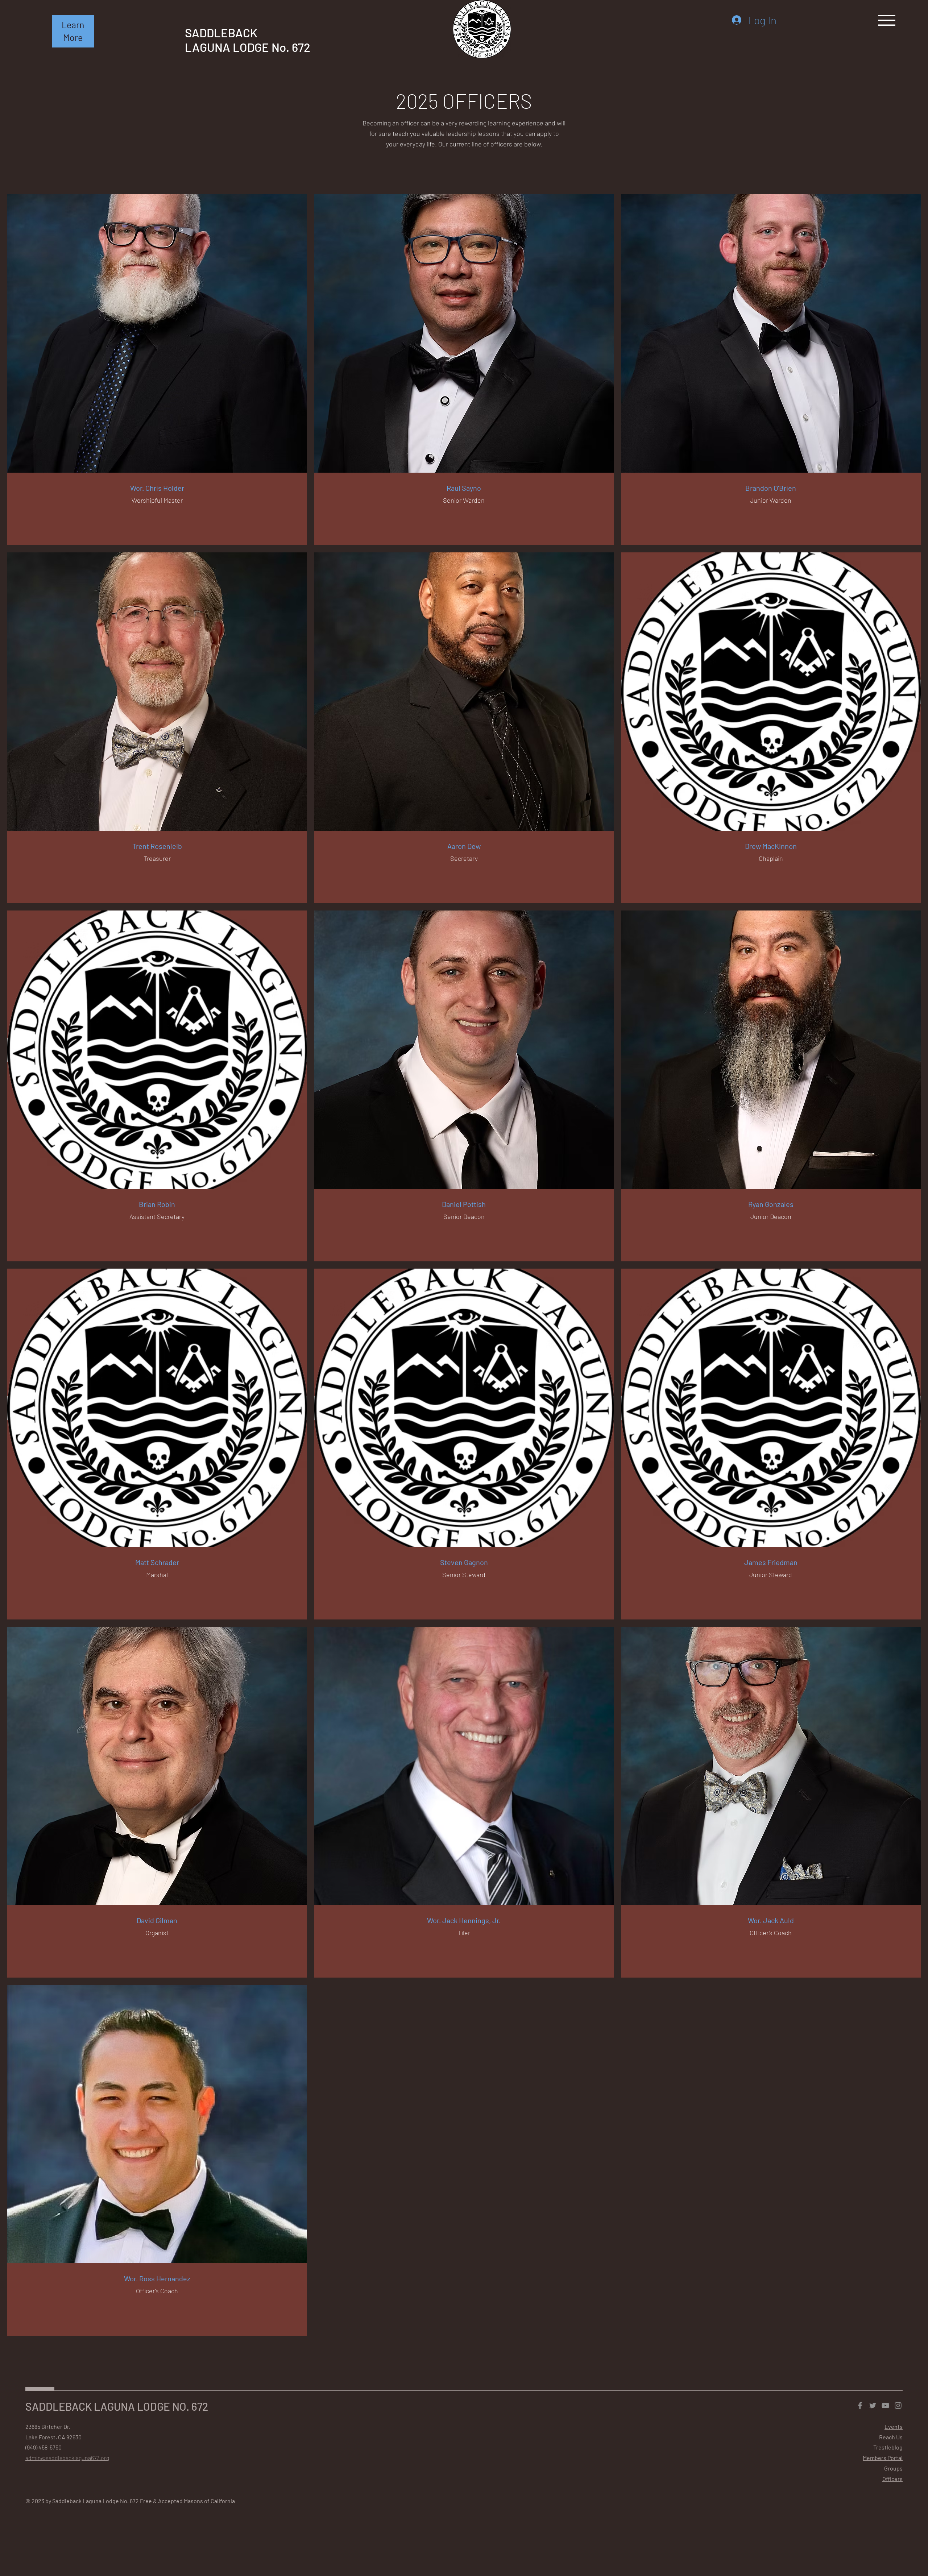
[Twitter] (873, 2405)
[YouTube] (885, 2405)
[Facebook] (860, 2405)
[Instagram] (898, 2405)
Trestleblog (888, 2447)
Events (894, 2426)
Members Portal (883, 2458)
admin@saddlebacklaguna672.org (67, 2458)
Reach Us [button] (891, 2437)
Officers (892, 2479)
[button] (73, 31)
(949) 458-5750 (43, 2447)
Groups (893, 2468)
